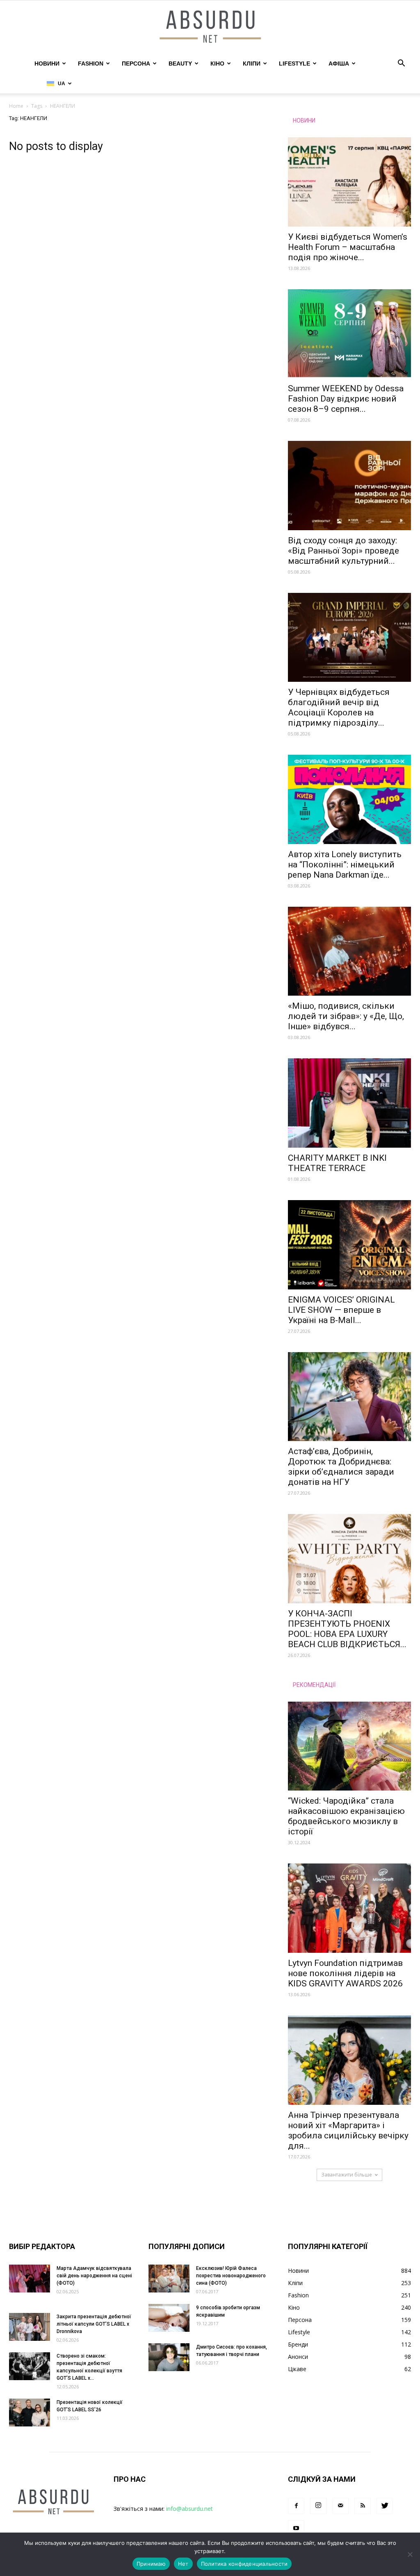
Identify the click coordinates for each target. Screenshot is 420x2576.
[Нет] (410, 2554)
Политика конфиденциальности (244, 2564)
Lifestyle (294, 64)
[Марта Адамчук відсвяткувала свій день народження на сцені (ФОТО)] (30, 2279)
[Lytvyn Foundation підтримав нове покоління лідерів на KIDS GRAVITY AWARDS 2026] (349, 1908)
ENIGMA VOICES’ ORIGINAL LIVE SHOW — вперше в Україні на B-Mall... (341, 1310)
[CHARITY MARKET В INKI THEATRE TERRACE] (349, 1103)
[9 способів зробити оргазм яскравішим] (169, 2318)
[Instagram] (318, 2506)
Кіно (217, 64)
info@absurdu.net (189, 2509)
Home (16, 106)
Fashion (91, 64)
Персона (136, 64)
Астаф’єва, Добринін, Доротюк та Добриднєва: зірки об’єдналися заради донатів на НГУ (341, 1467)
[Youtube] (296, 2528)
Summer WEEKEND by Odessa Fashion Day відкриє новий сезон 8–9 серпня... (346, 399)
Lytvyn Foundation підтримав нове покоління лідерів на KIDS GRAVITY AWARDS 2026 (345, 1973)
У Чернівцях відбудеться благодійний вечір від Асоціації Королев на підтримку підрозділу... (339, 707)
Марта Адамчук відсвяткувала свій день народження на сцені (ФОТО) (94, 2276)
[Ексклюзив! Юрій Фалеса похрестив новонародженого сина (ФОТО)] (169, 2279)
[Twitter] (385, 2506)
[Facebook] (296, 2506)
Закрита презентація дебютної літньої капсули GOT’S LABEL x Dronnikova (94, 2324)
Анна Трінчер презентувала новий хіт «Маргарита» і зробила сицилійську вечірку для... (348, 2130)
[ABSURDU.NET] (210, 27)
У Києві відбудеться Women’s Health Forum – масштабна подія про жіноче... (348, 247)
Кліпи (252, 64)
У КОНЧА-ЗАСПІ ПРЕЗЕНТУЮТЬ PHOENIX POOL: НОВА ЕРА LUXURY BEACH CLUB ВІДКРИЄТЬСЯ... (347, 1629)
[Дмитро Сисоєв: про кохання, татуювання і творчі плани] (169, 2357)
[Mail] (340, 2506)
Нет (183, 2564)
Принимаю (151, 2564)
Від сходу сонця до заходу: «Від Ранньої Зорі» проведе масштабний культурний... (344, 551)
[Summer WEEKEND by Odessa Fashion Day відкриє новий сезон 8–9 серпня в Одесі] (349, 334)
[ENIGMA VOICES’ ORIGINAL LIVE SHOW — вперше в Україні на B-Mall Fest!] (349, 1245)
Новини (47, 64)
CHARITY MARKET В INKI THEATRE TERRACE (337, 1163)
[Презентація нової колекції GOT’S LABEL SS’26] (30, 2413)
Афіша (339, 64)
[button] (401, 64)
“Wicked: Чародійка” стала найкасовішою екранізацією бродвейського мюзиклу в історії (346, 1816)
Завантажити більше (347, 2175)
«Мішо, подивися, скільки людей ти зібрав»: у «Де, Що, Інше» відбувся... (346, 1016)
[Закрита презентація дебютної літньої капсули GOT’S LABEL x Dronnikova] (30, 2327)
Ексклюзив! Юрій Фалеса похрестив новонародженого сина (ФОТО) (231, 2276)
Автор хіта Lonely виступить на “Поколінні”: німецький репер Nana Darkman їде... (345, 865)
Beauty (180, 64)
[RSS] (363, 2506)
